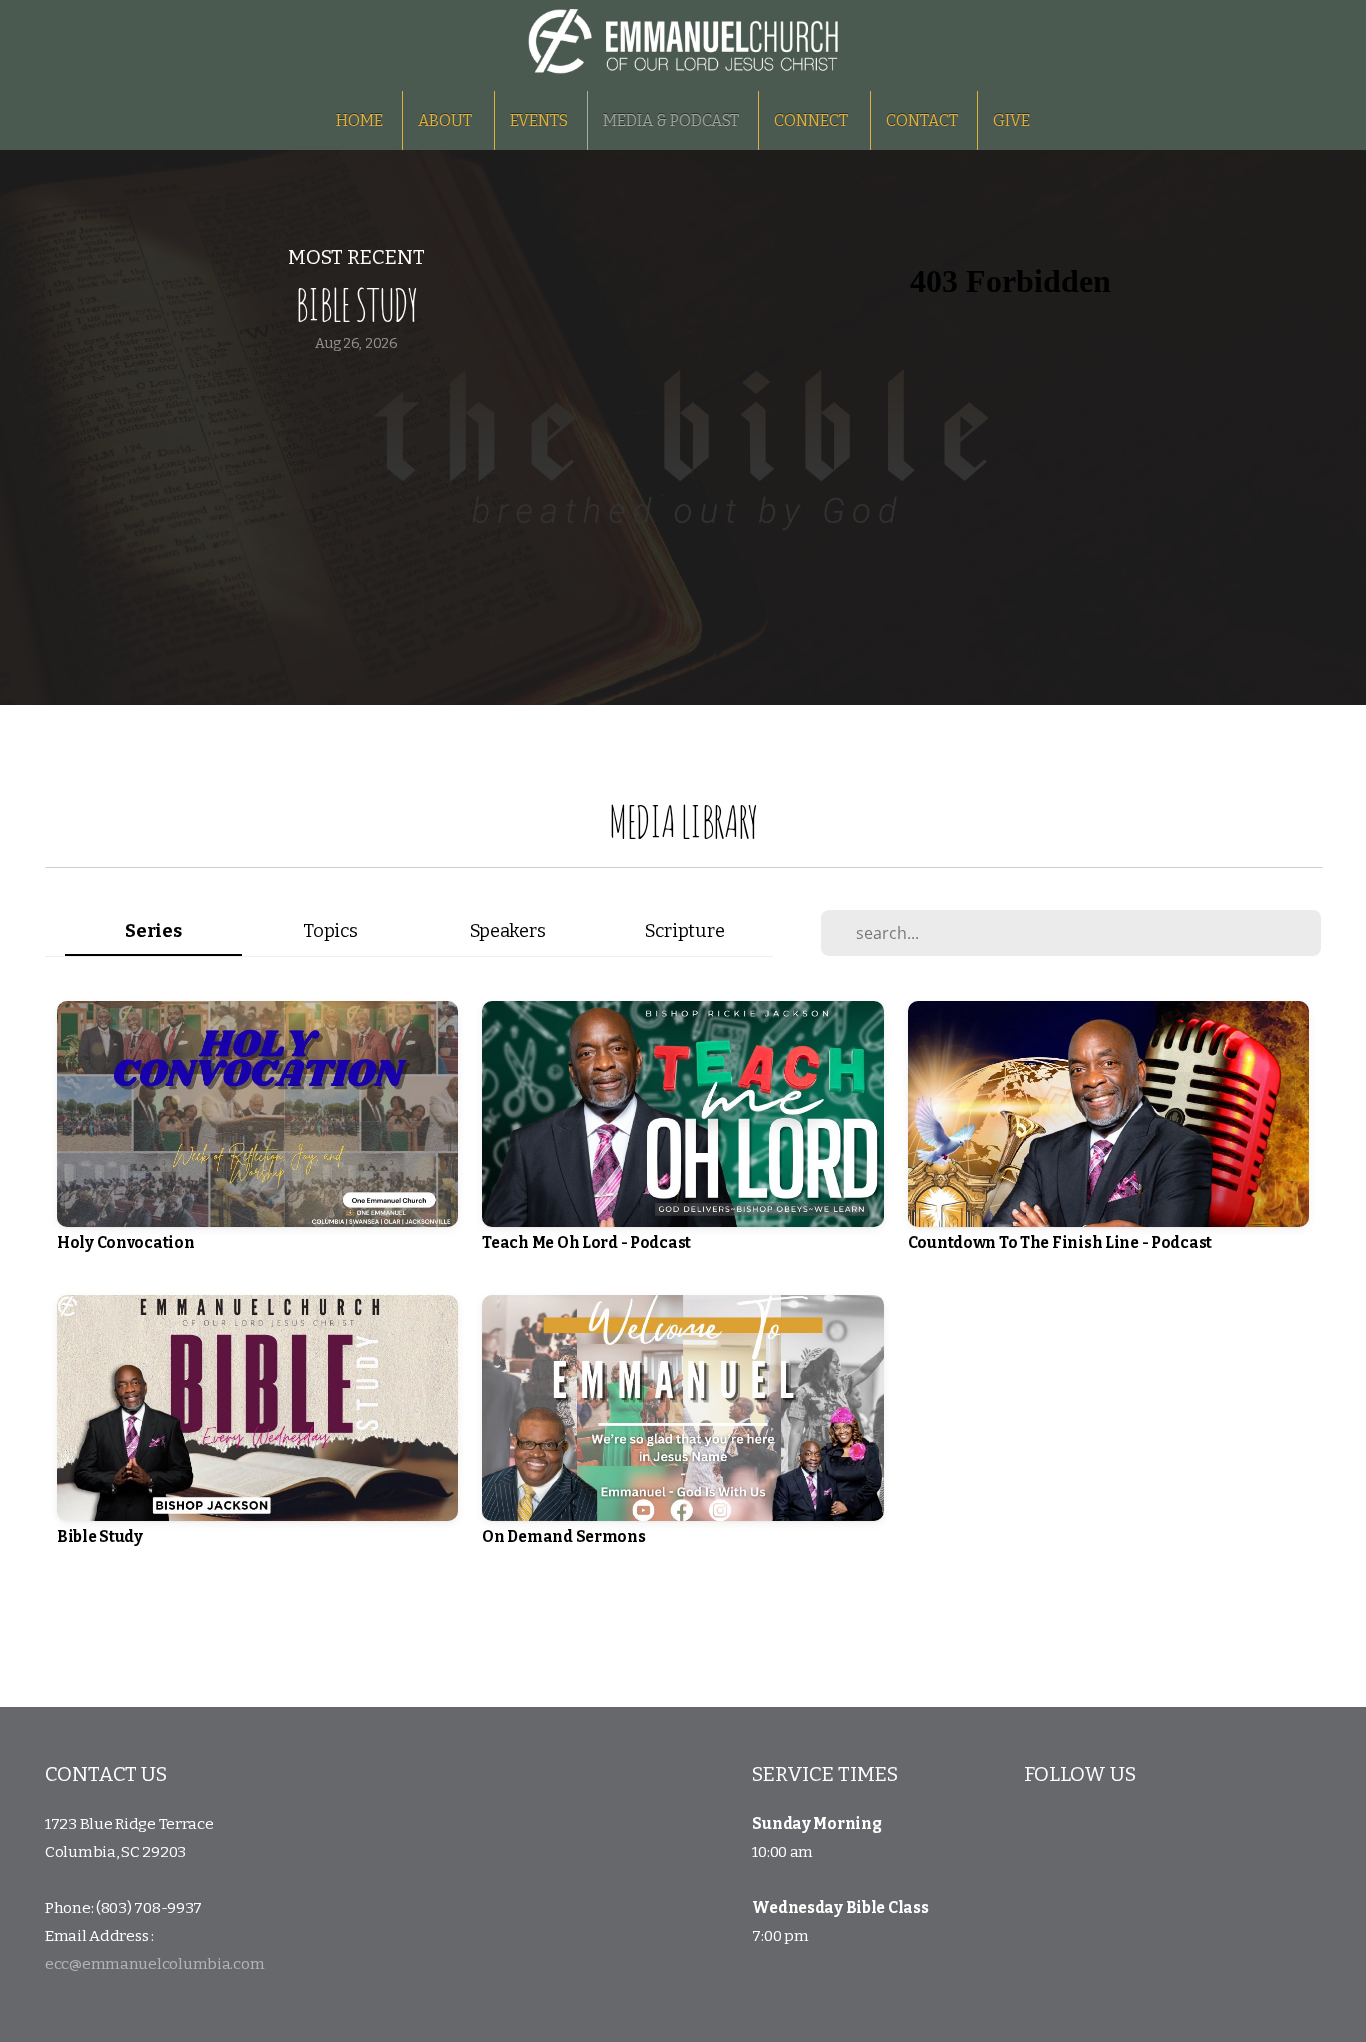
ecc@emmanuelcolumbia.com (154, 1964)
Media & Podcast (671, 120)
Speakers (508, 931)
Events (539, 120)
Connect (812, 120)
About (446, 120)
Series (153, 931)
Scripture (684, 931)
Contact (922, 120)
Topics (330, 931)
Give (1011, 120)
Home (359, 120)
